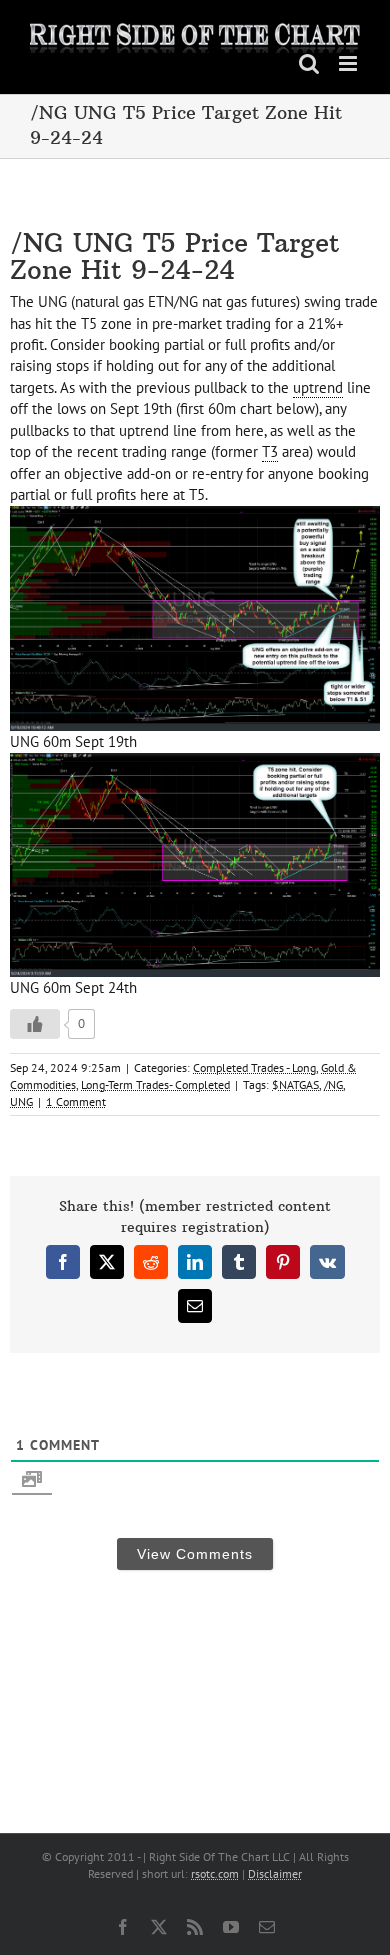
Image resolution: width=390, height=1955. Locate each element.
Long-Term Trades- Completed (155, 1084)
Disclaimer (275, 1873)
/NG (333, 1084)
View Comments (195, 1554)
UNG (21, 1101)
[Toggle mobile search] (309, 63)
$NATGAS (295, 1084)
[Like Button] (35, 1024)
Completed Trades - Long (254, 1067)
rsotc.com (215, 1873)
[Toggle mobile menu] (349, 63)
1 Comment (76, 1101)
